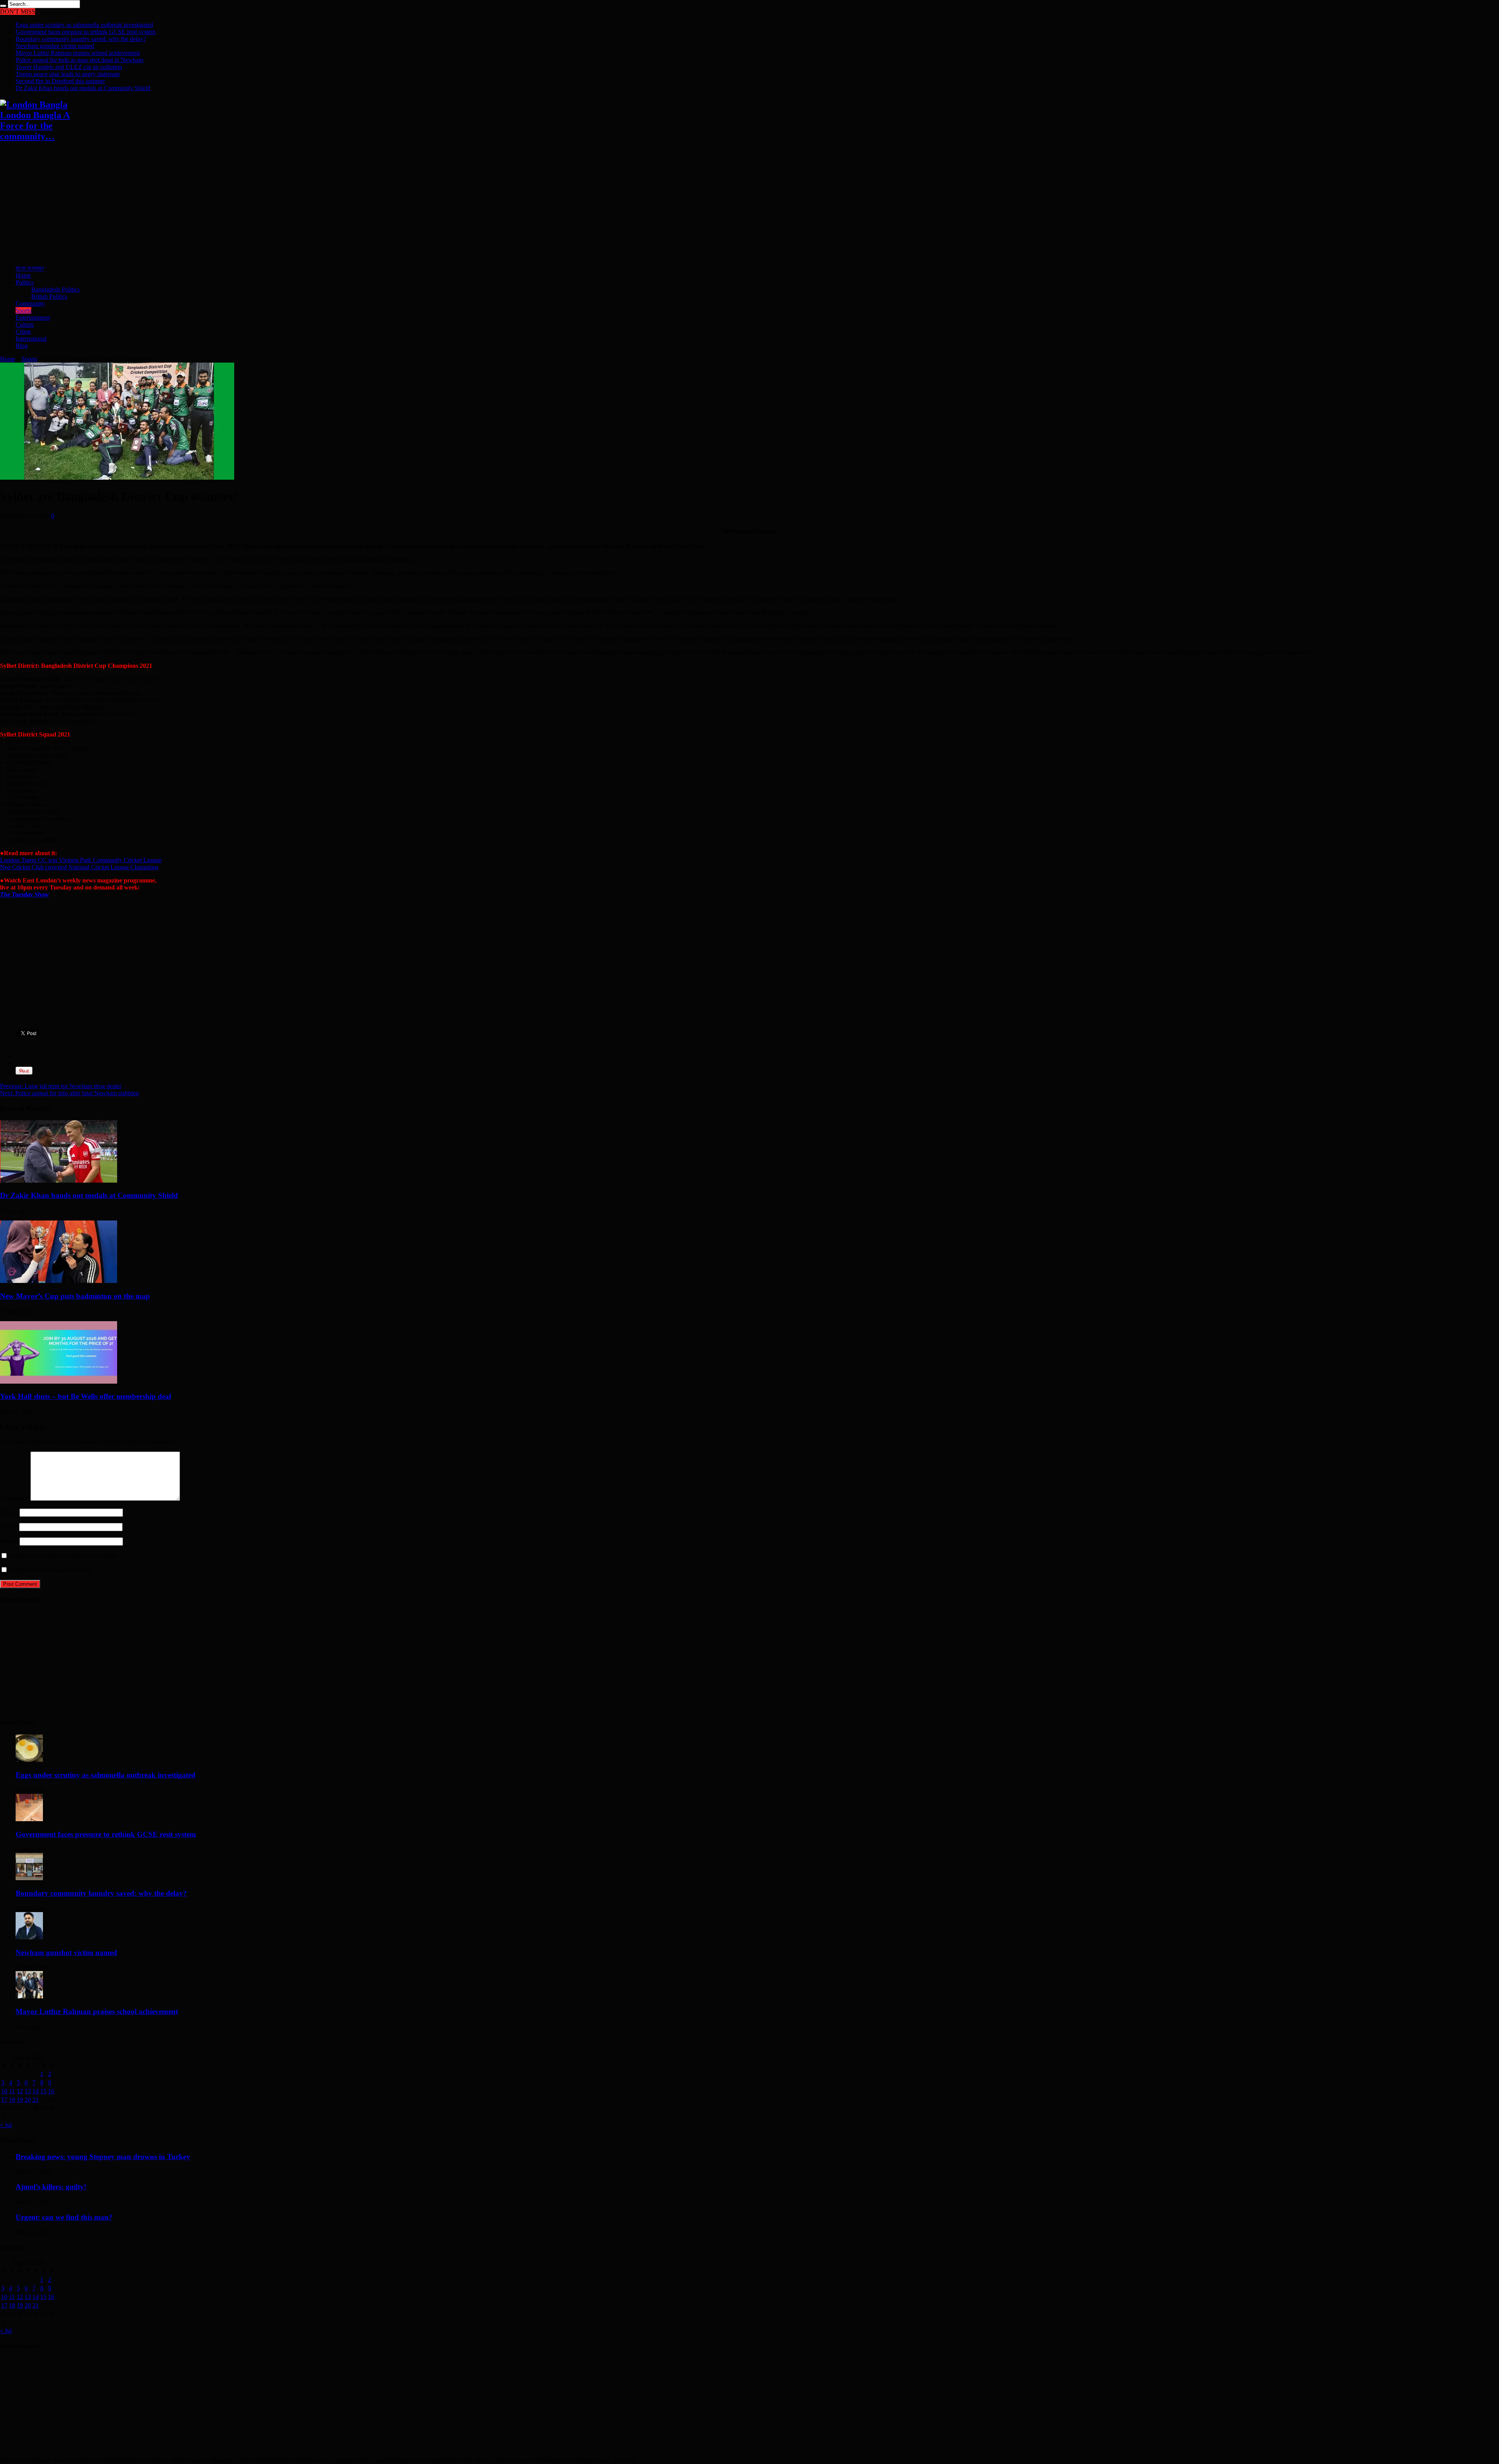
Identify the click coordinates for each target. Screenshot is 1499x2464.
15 (43, 2091)
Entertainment (33, 318)
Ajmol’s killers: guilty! (51, 2187)
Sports (23, 310)
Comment (14, 1499)
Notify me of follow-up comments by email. (63, 1556)
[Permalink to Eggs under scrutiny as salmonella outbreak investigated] (29, 1760)
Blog (22, 346)
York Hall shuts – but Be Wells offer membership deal (85, 1396)
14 (36, 2091)
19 (20, 2100)
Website (10, 1541)
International (31, 339)
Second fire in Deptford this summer (60, 81)
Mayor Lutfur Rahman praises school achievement (78, 53)
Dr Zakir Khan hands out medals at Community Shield (83, 88)
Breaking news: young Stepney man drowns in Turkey (103, 2157)
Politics (25, 282)
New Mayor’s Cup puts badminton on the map (75, 1296)
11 (12, 2091)
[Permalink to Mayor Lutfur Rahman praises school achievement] (29, 1996)
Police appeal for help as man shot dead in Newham (79, 60)
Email (7, 1527)
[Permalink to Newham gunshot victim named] (29, 1937)
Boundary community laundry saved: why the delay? (81, 39)
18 (12, 2100)
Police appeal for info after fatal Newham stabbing (69, 1093)
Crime (23, 332)
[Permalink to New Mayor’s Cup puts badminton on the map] (59, 1281)
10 (4, 2091)
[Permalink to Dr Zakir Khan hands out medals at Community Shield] (59, 1180)
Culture (25, 325)
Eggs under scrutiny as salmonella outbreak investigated (84, 25)
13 (28, 2091)
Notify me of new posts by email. (50, 1570)
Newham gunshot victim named (55, 46)
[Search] (3, 6)
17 (4, 2100)
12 (20, 2091)
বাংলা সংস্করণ (30, 268)
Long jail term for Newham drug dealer (61, 1086)
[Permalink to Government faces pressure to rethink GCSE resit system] (29, 1819)
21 (36, 2100)
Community (30, 303)
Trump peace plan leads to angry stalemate (68, 74)
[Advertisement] (234, 204)
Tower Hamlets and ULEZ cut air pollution (69, 67)
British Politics (49, 296)
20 (28, 2100)
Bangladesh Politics (55, 289)
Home (23, 275)
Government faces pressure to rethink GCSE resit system (85, 32)
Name (7, 1512)
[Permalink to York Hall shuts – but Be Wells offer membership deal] (59, 1381)
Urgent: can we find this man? (64, 2217)
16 (51, 2091)
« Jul (6, 2125)
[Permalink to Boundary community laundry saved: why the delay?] (29, 1878)
